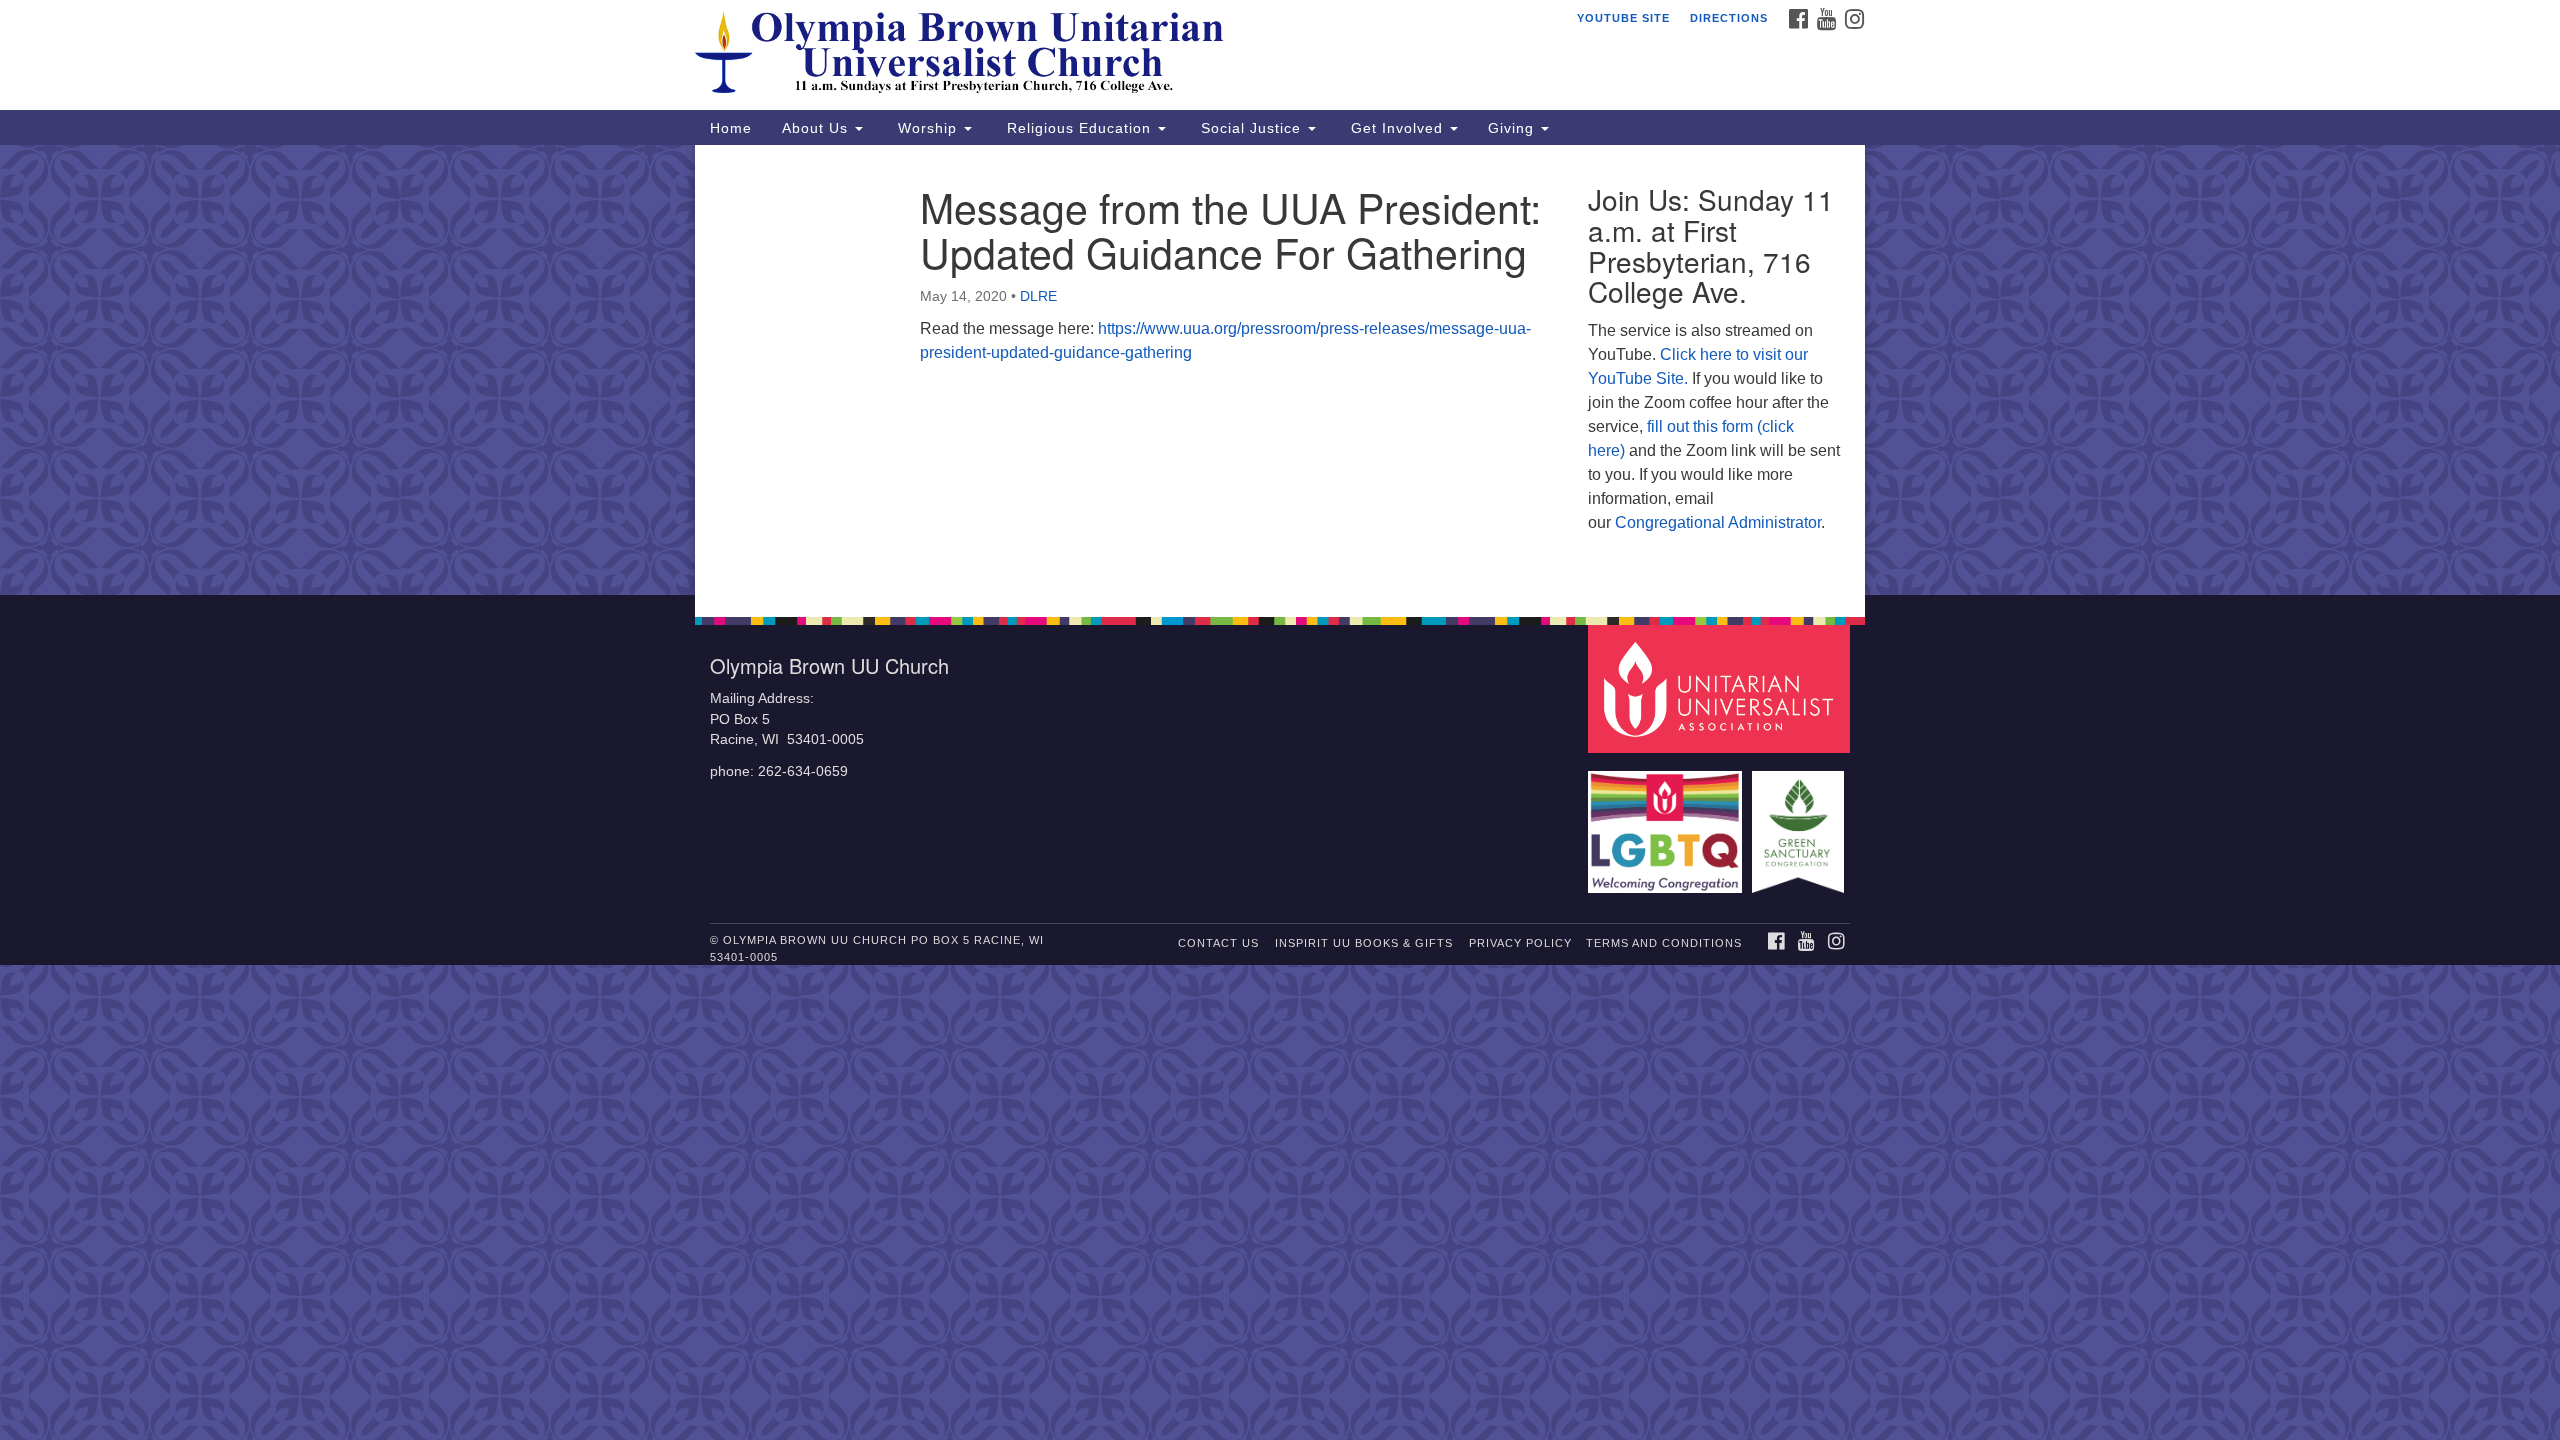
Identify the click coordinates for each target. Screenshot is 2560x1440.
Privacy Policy (1520, 943)
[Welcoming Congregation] (1668, 822)
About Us (817, 128)
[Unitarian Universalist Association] (1722, 688)
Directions (1729, 18)
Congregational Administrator (1718, 522)
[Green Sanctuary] (1800, 822)
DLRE (1038, 296)
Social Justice (1251, 128)
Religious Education (1079, 128)
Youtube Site (1623, 18)
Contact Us (1218, 943)
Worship (927, 128)
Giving (1513, 128)
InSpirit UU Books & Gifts (1364, 943)
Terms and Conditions (1664, 943)
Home (731, 128)
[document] (1280, 370)
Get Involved (1397, 128)
